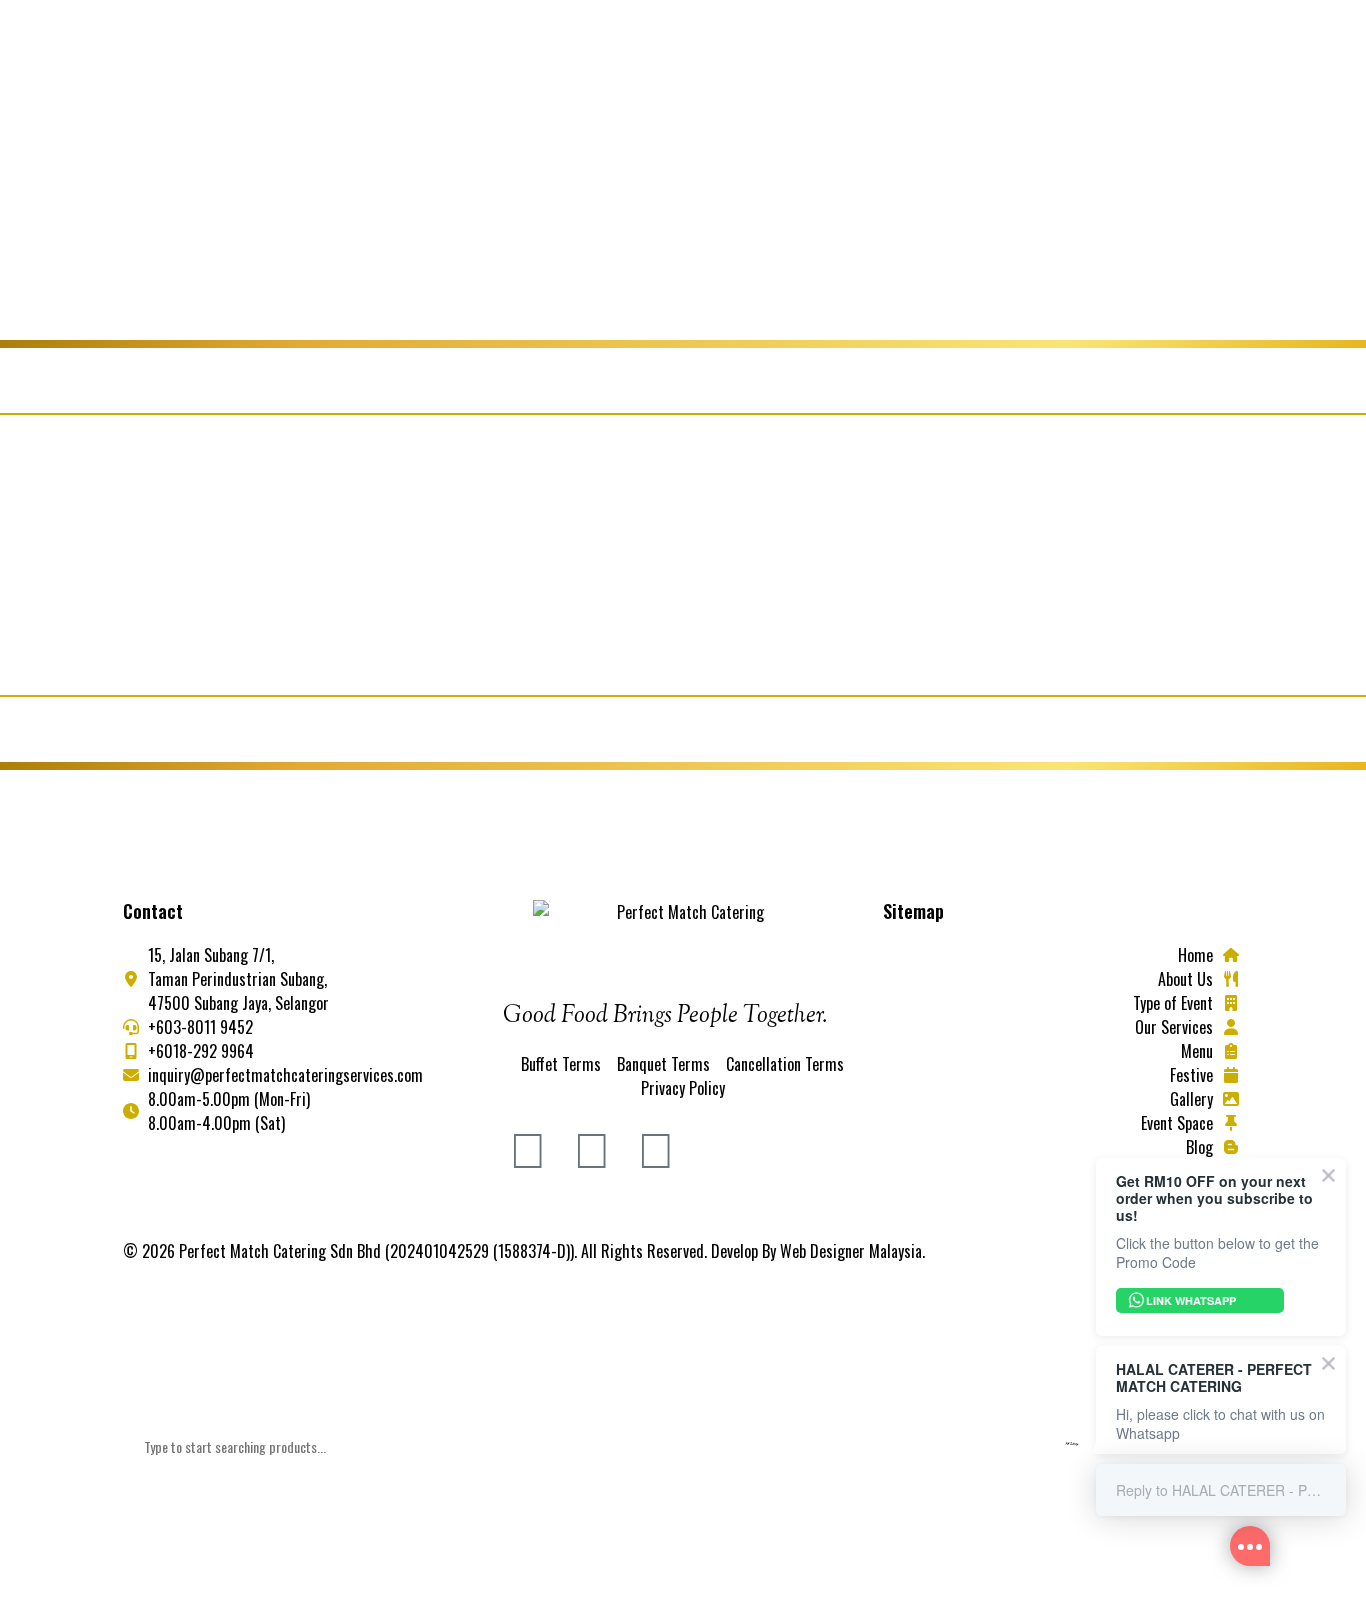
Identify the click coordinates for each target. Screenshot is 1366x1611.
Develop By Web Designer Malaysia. (818, 1251)
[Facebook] (528, 1145)
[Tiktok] (656, 1145)
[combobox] (683, 1446)
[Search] (149, 1517)
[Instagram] (592, 1145)
